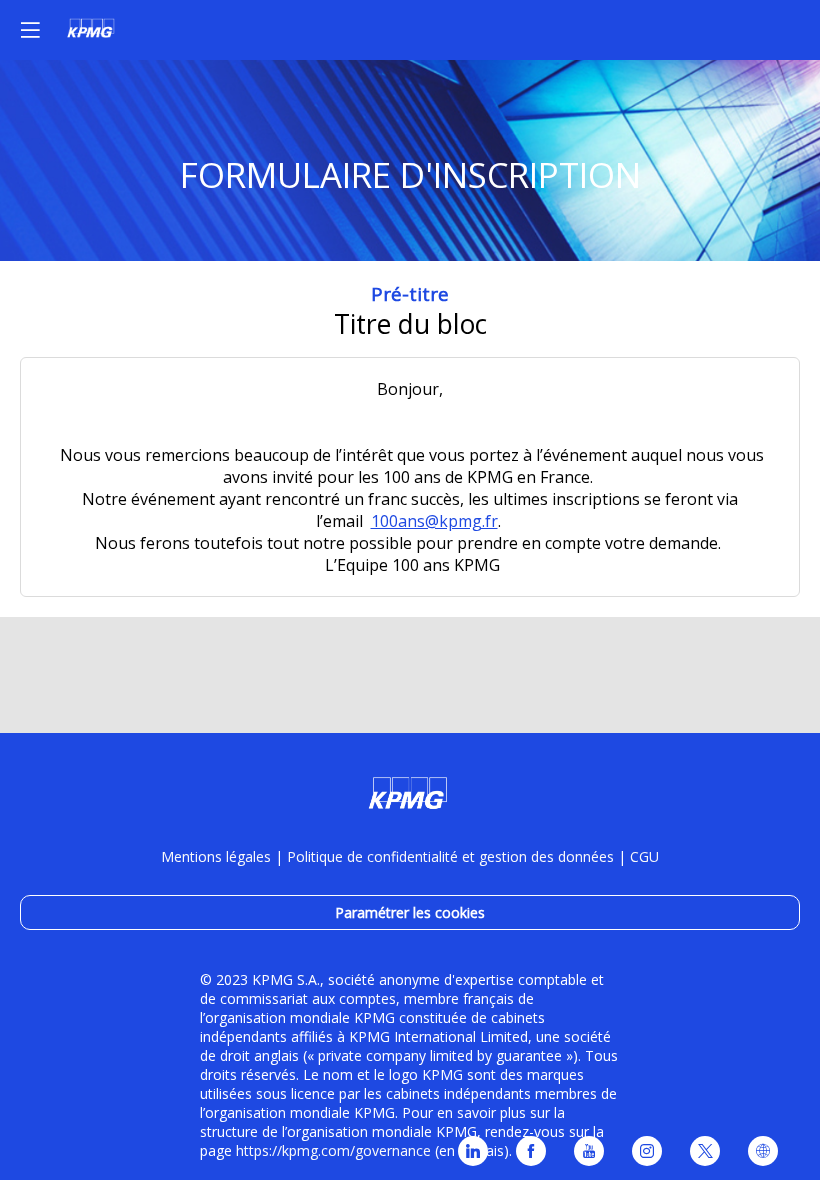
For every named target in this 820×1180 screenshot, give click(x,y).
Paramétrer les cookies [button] (410, 912)
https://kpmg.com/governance (333, 1150)
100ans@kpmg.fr (434, 521)
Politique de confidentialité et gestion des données (450, 856)
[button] (30, 30)
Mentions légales (216, 856)
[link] (473, 1151)
